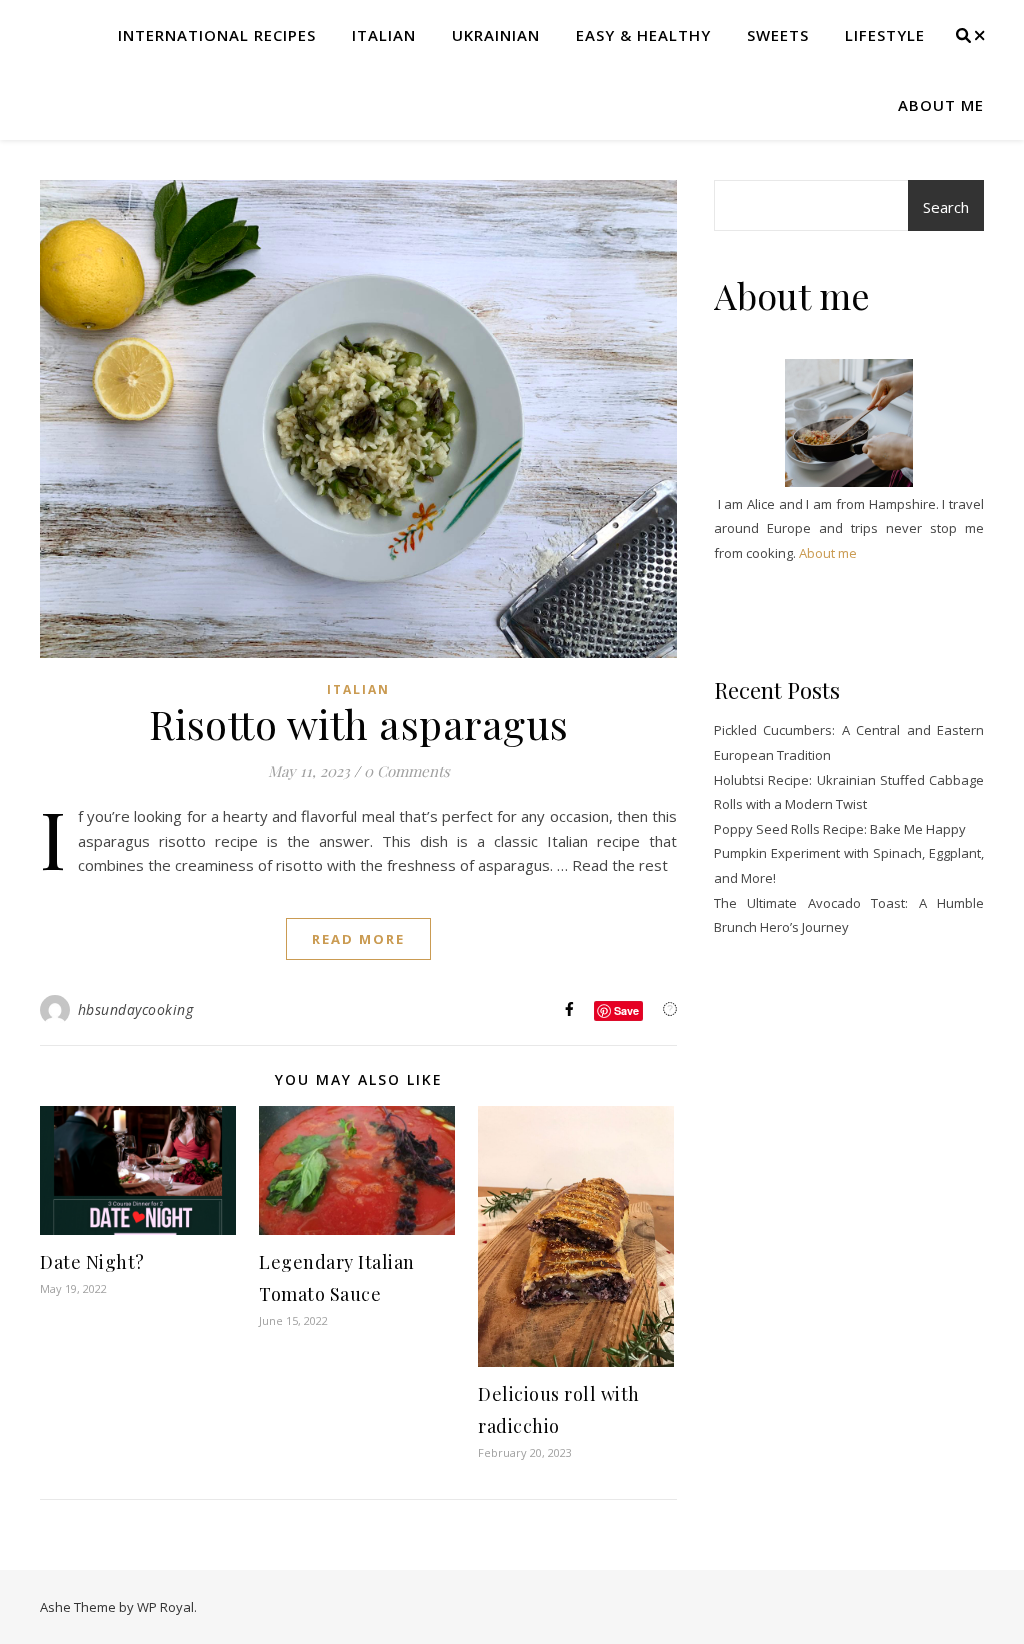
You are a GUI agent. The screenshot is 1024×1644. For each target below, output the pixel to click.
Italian (384, 35)
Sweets (778, 35)
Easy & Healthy (643, 35)
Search (946, 207)
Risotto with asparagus (359, 723)
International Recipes (217, 35)
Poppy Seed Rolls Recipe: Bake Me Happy (840, 829)
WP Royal (165, 1607)
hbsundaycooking (136, 1009)
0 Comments (407, 771)
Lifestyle (885, 35)
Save (626, 1010)
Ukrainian (496, 35)
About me (941, 105)
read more (358, 939)
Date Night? (92, 1262)
